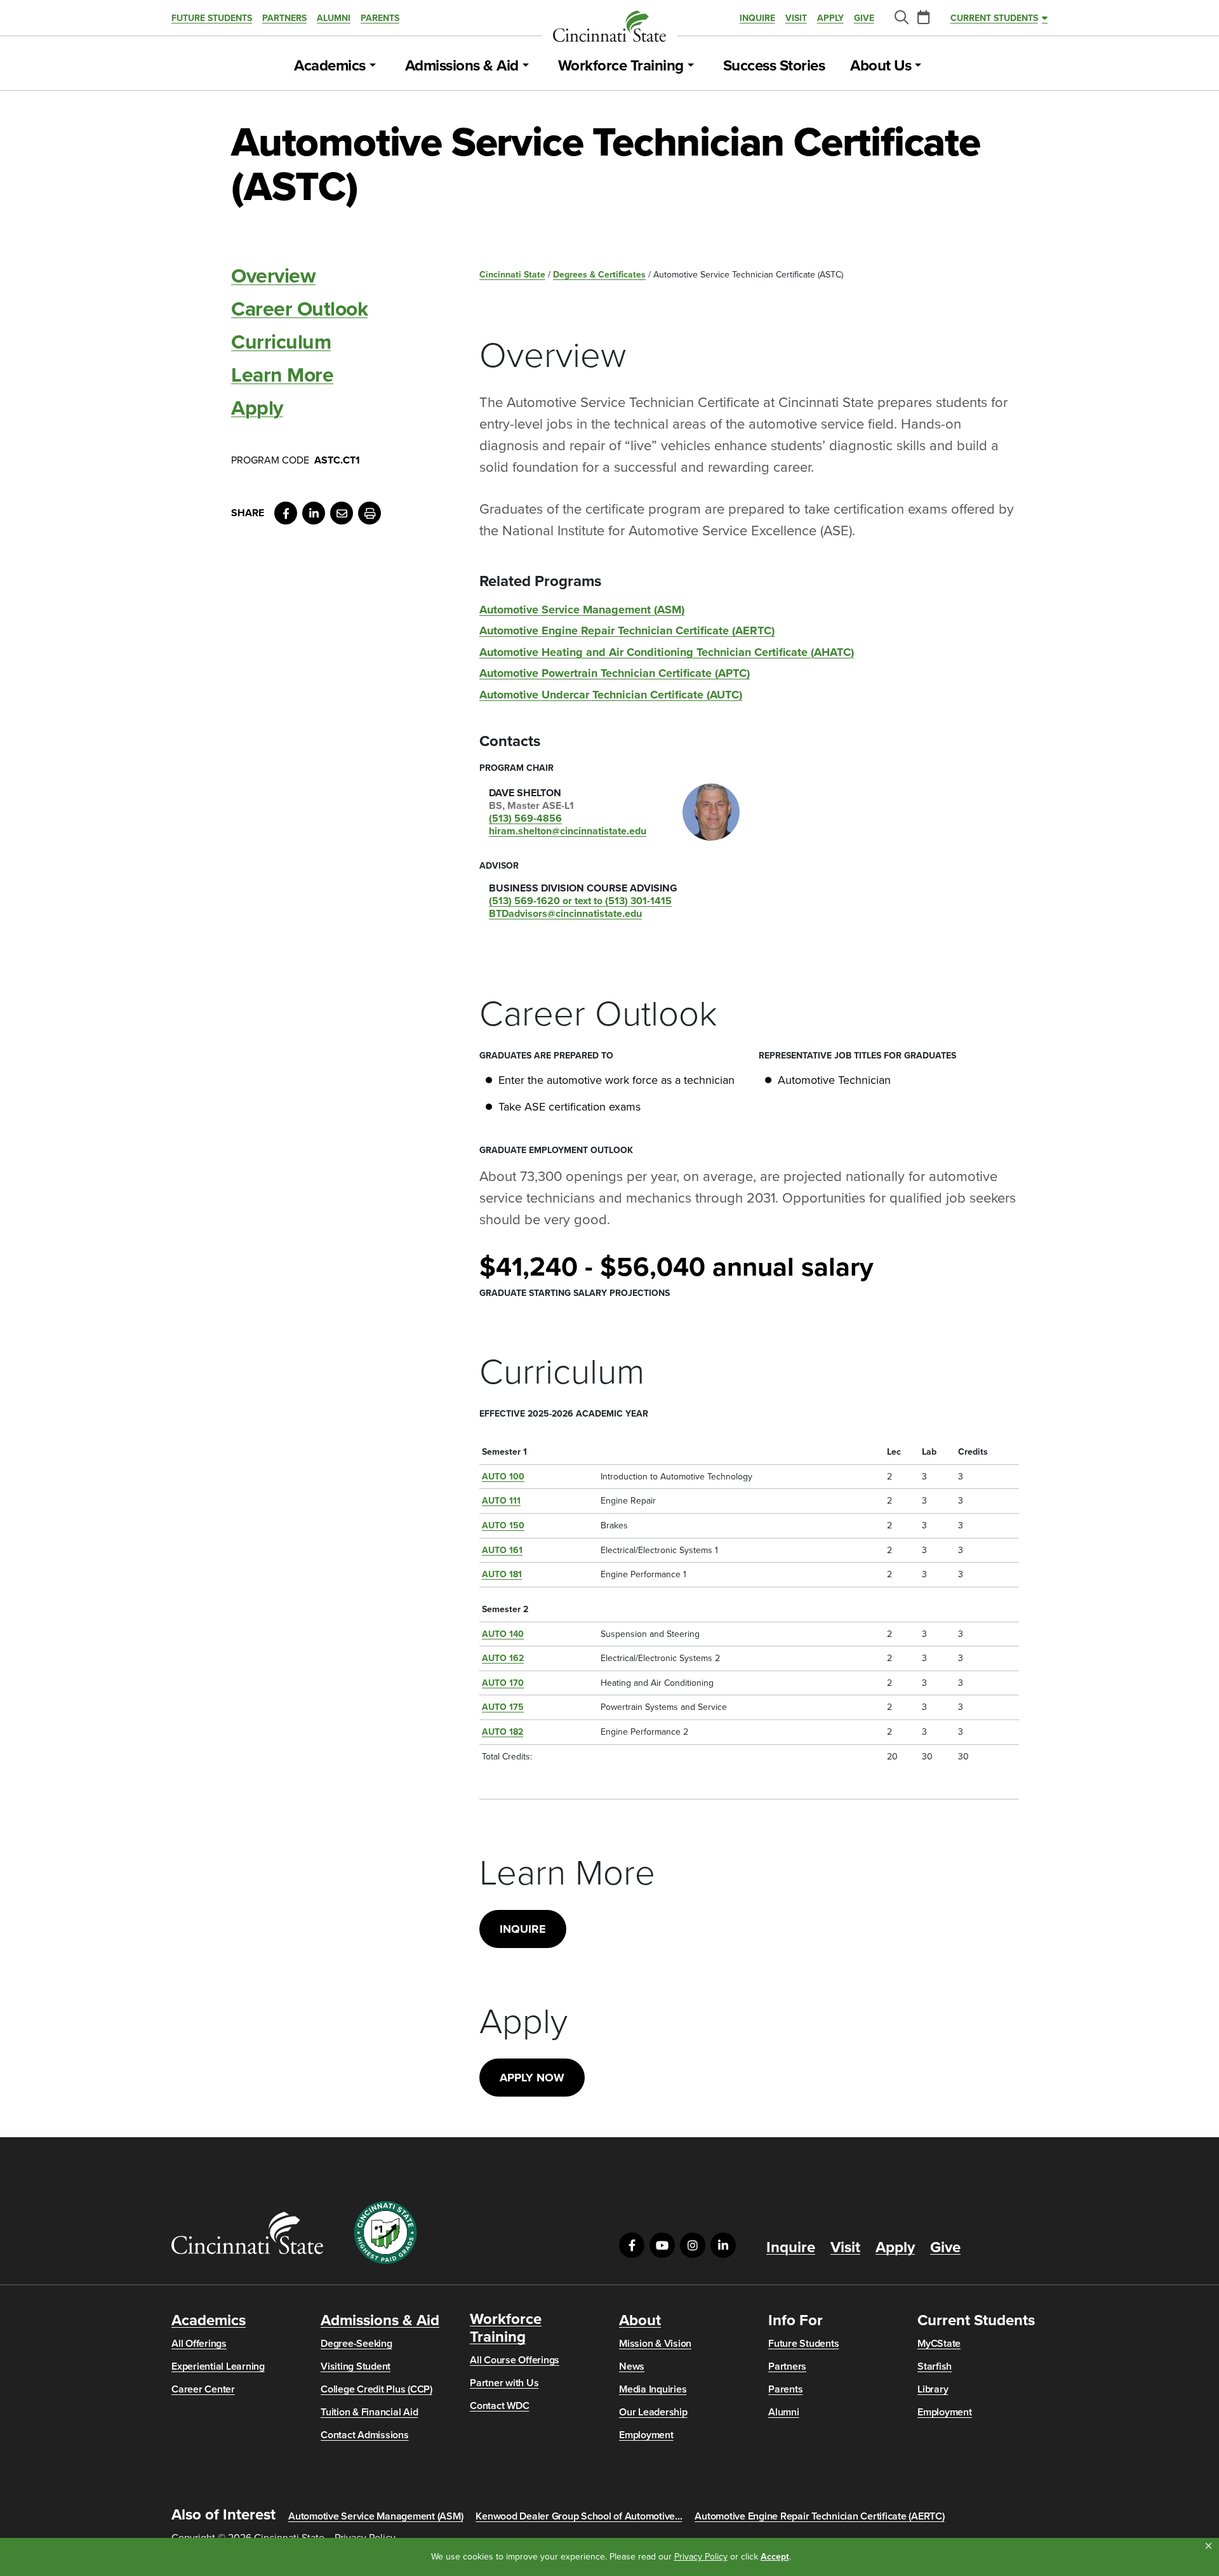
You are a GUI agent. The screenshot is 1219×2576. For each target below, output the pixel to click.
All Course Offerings (515, 2360)
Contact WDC (499, 2406)
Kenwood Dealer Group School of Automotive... (579, 2516)
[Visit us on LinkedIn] (723, 2245)
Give (864, 18)
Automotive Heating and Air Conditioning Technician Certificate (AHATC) (667, 652)
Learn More (282, 375)
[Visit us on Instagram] (693, 2245)
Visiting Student (356, 2366)
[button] (1209, 2546)
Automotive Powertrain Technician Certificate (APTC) (615, 673)
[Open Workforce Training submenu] (691, 66)
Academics (330, 66)
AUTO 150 (503, 1525)
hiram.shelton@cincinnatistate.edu (568, 831)
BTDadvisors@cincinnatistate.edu (565, 914)
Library (933, 2389)
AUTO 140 (503, 1634)
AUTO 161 (502, 1550)
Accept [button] (775, 2557)
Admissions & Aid (462, 66)
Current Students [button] (994, 18)
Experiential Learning (218, 2366)
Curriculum (281, 342)
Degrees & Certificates (599, 275)
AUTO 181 (502, 1574)
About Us (881, 66)
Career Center (203, 2389)
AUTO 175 (503, 1707)
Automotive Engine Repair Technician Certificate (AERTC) (627, 631)
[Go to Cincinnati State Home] (247, 2233)
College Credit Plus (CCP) (376, 2389)
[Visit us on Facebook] (632, 2245)
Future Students (212, 18)
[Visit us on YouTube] (662, 2245)
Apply (830, 18)
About (640, 2321)
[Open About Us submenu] (918, 66)
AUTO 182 (503, 1732)
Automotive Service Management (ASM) (582, 610)
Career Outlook (299, 309)
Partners (284, 18)
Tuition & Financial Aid (369, 2412)
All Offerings (199, 2344)
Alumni (334, 18)
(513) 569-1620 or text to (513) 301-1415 (580, 901)
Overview (273, 276)
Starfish (935, 2366)
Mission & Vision (655, 2344)
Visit (796, 18)
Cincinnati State (512, 275)
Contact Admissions (365, 2435)
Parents (380, 18)
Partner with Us (504, 2383)
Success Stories (774, 66)
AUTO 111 (501, 1501)
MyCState (939, 2344)
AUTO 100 (503, 1477)
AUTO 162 (503, 1658)
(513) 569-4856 (525, 818)
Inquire (757, 18)
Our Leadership (653, 2412)
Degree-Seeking (356, 2344)
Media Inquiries (653, 2389)
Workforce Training (621, 66)
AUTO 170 (503, 1683)
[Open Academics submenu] (373, 66)
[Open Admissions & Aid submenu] (526, 66)
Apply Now (532, 2078)
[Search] (901, 18)
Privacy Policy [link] (701, 2557)
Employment (646, 2435)
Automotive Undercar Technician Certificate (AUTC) (611, 695)
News (632, 2366)
